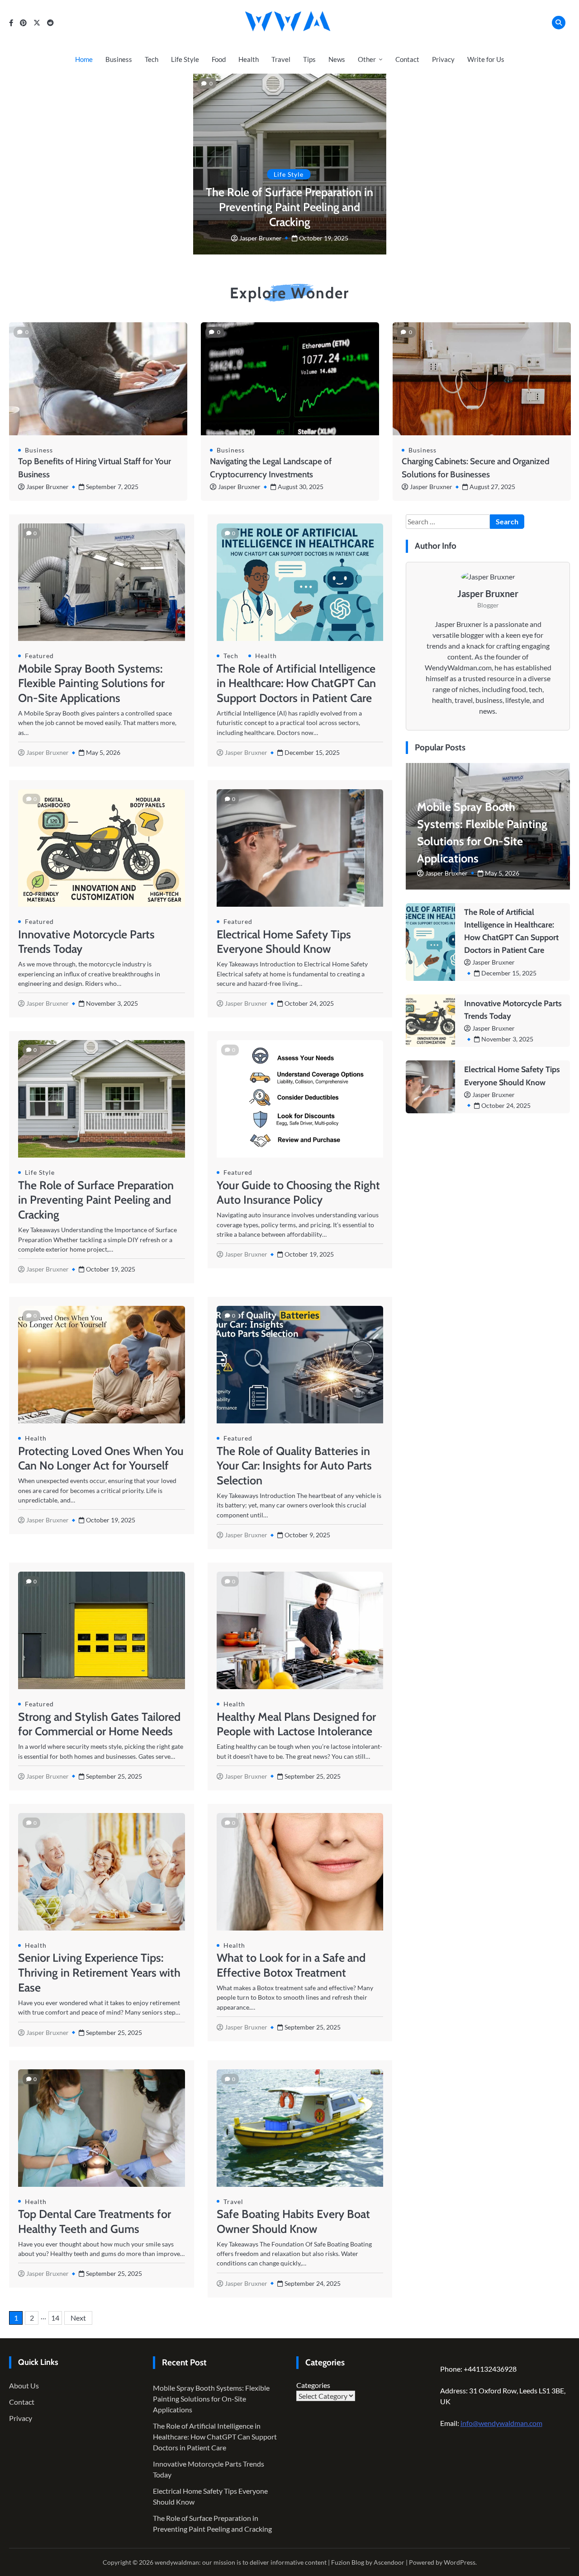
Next (78, 2318)
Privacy (443, 59)
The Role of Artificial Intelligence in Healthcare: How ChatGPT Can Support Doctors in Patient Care (296, 683)
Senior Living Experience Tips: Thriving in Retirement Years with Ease (99, 1973)
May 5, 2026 (502, 873)
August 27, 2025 (492, 487)
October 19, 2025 (324, 238)
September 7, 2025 (112, 487)
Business (119, 59)
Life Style (185, 59)
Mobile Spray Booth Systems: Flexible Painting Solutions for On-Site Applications (91, 683)
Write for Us (486, 59)
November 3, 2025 (507, 1039)
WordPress (460, 2562)
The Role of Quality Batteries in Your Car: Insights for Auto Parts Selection (294, 1466)
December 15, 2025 (509, 973)
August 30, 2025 (301, 487)
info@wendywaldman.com (501, 2423)
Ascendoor (389, 2562)
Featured (39, 656)
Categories (313, 2385)
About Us (24, 2385)
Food (219, 59)
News (337, 59)
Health (249, 59)
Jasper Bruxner (261, 238)
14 (55, 2318)
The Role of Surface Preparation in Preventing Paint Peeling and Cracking (289, 207)
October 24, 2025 (506, 1105)
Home (84, 59)
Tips (309, 59)
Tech (152, 59)
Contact (407, 59)
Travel (281, 59)
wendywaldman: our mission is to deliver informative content (241, 2562)
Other (367, 59)
